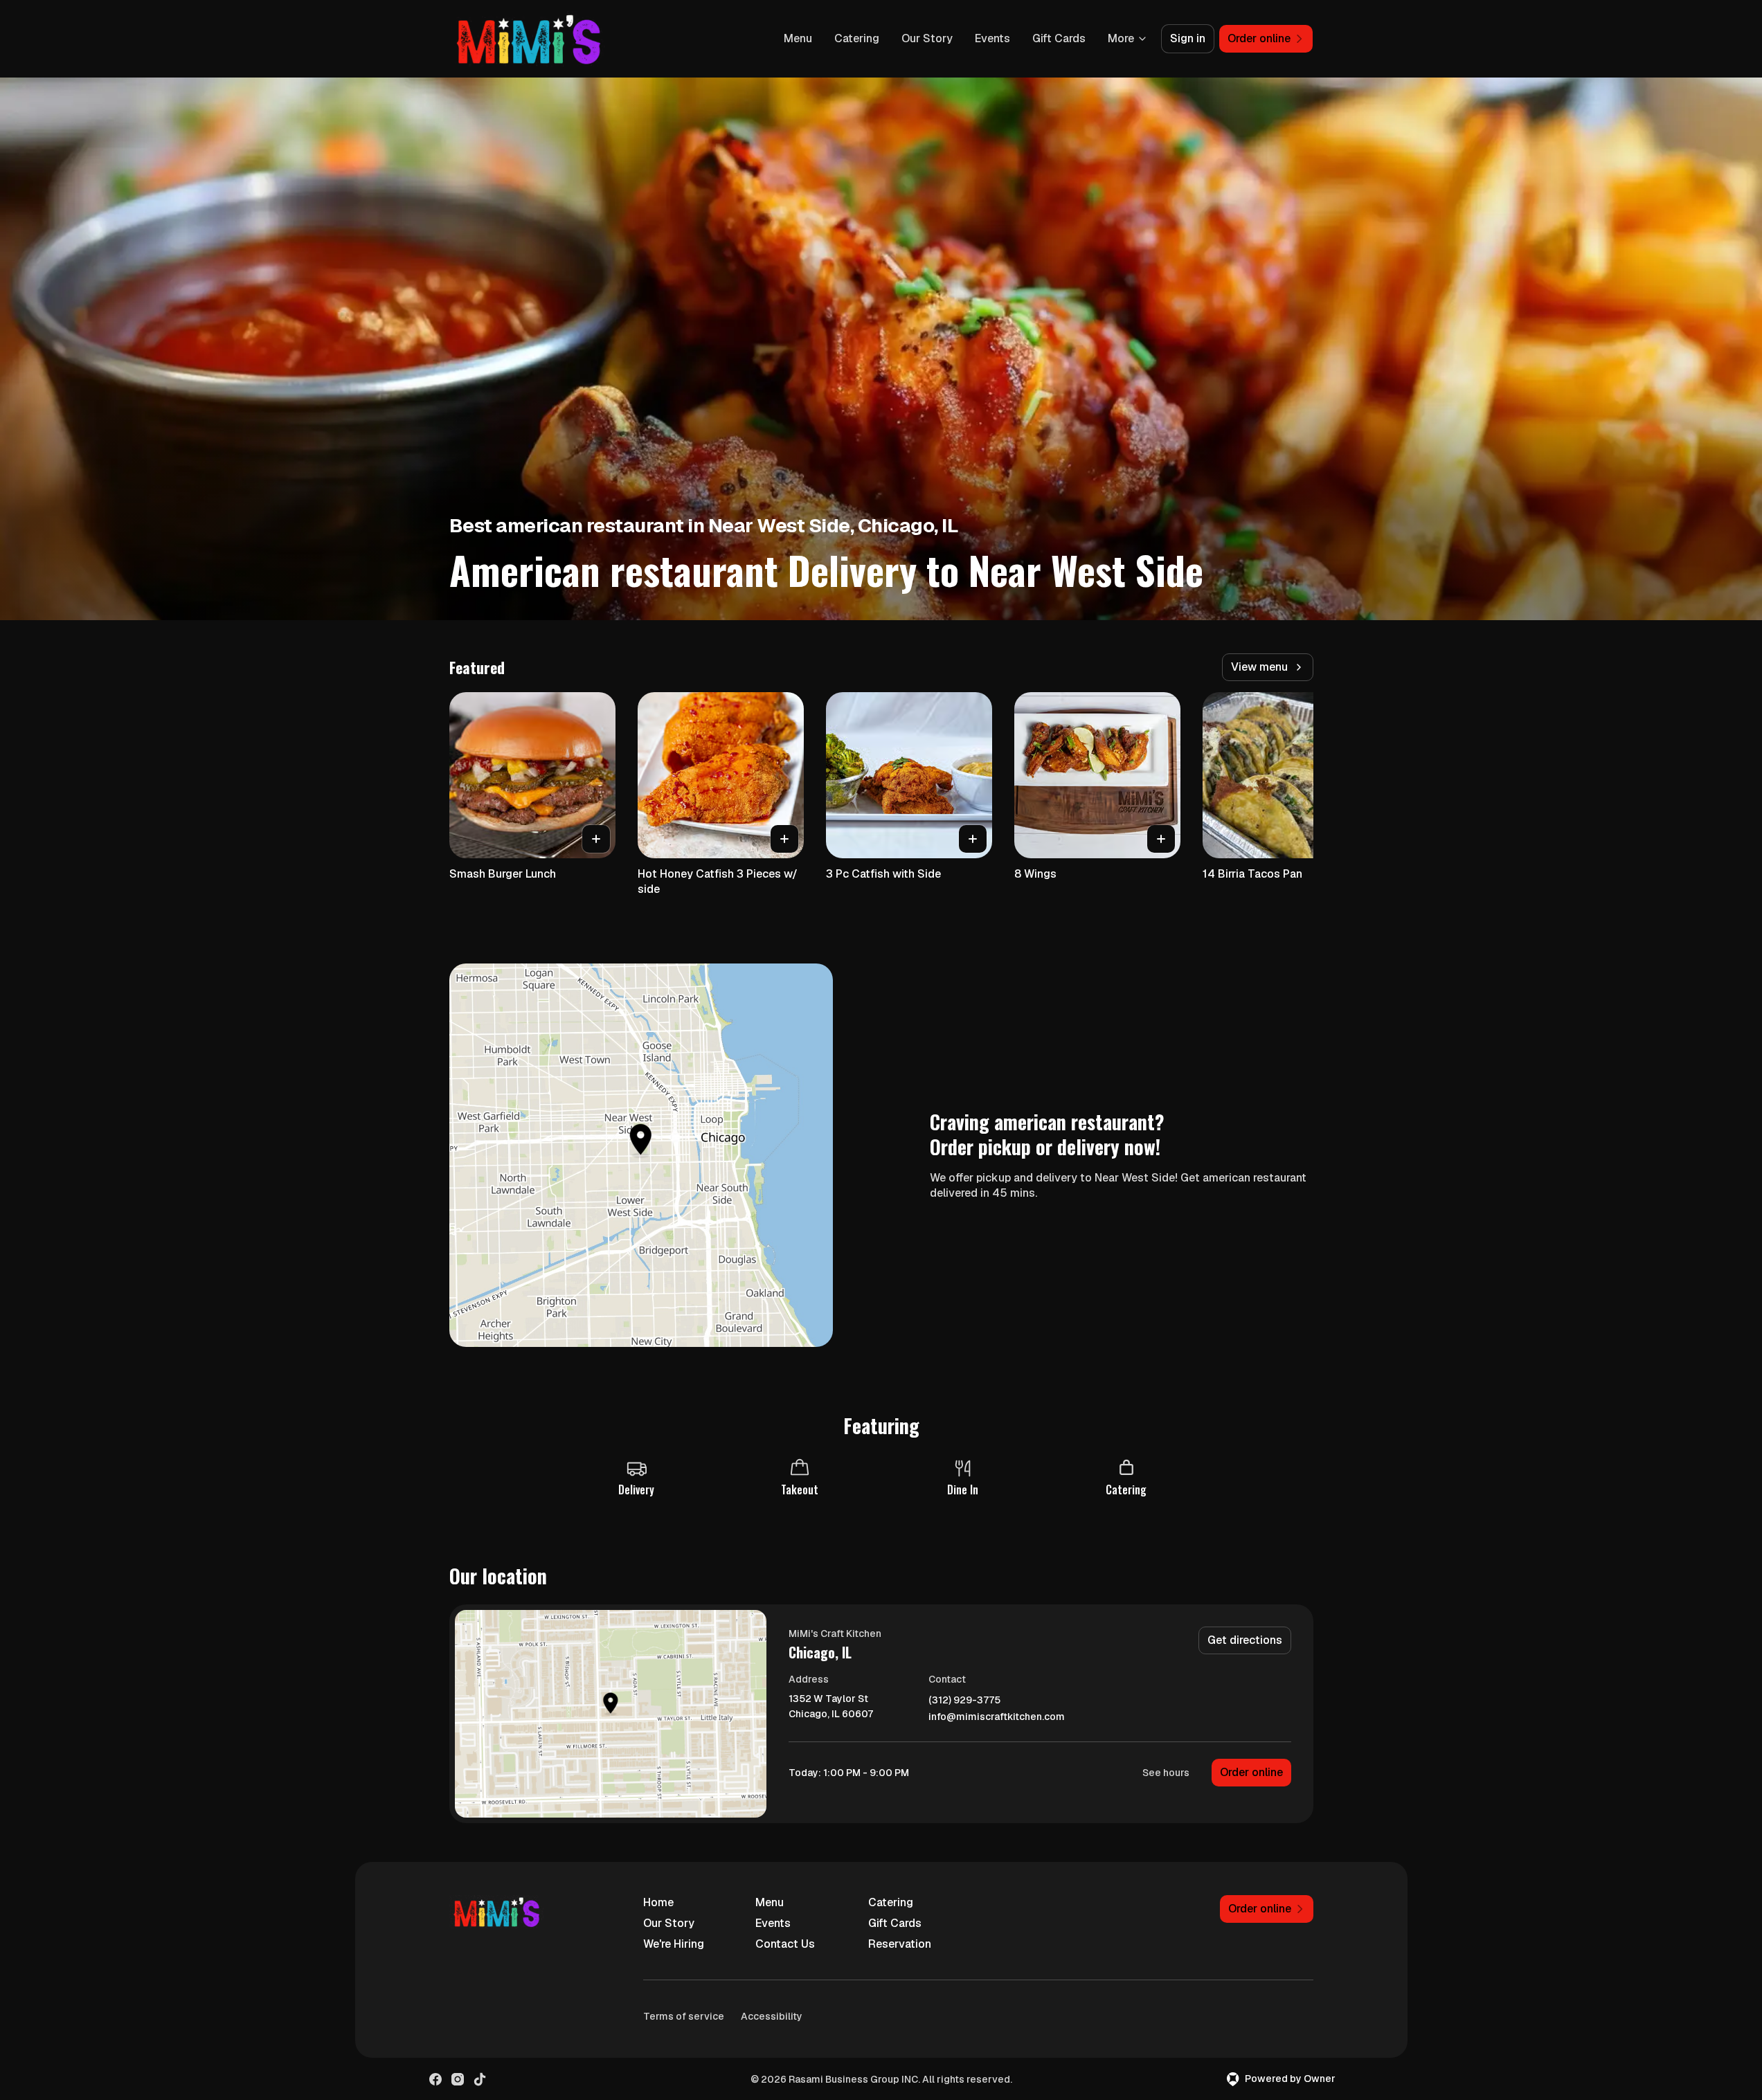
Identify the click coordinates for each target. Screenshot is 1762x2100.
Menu (798, 38)
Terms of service (684, 2016)
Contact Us (785, 1944)
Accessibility (772, 2016)
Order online (1251, 1772)
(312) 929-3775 (964, 1700)
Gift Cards (1059, 38)
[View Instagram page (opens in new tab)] (458, 2079)
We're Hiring (674, 1944)
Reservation (900, 1944)
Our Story (927, 38)
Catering (857, 38)
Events (992, 38)
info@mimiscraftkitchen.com (997, 1717)
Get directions (1245, 1640)
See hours (1166, 1773)
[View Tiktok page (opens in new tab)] (480, 2079)
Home (658, 1902)
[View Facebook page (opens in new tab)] (435, 2079)
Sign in (1188, 38)
